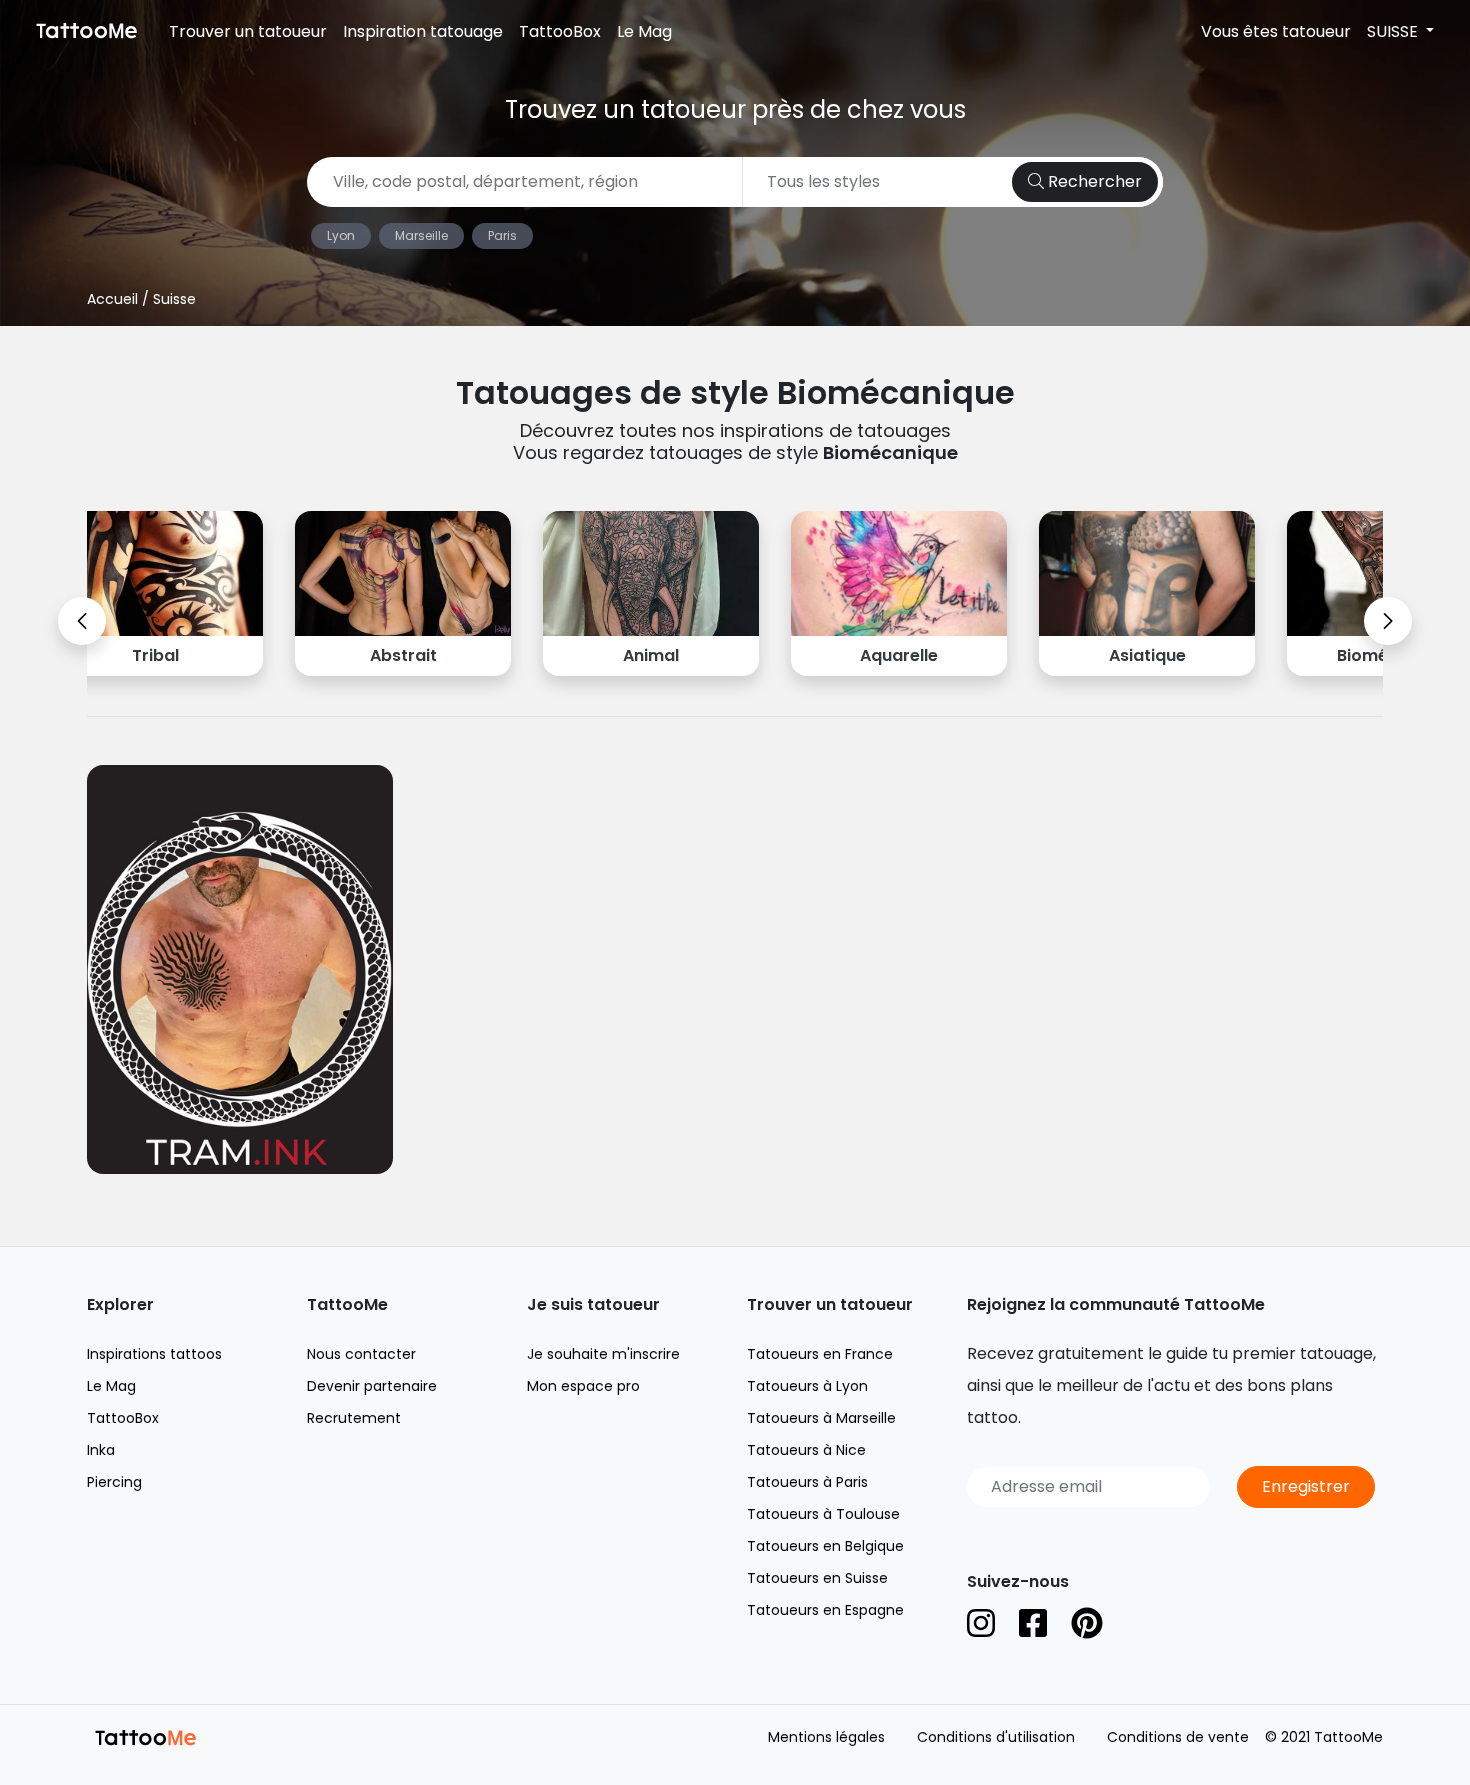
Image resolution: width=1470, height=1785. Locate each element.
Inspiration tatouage (423, 31)
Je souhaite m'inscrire (603, 1354)
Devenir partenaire (372, 1386)
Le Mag (644, 31)
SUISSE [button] (1394, 31)
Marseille (421, 235)
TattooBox (560, 31)
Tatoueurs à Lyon (807, 1386)
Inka (101, 1450)
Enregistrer (1306, 1486)
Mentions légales (826, 1737)
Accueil (112, 299)
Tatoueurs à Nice (806, 1450)
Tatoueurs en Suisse (817, 1578)
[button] (82, 621)
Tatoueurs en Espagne (825, 1610)
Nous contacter (361, 1354)
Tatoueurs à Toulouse (823, 1514)
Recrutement (354, 1418)
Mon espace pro (583, 1386)
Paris (502, 235)
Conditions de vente (1178, 1737)
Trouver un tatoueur (248, 31)
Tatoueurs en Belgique (825, 1546)
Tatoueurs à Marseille (821, 1418)
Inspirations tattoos (154, 1354)
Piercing (114, 1482)
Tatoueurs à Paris (807, 1482)
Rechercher (1093, 181)
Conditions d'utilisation (996, 1737)
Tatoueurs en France (820, 1354)
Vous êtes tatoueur (1276, 31)
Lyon (341, 235)
